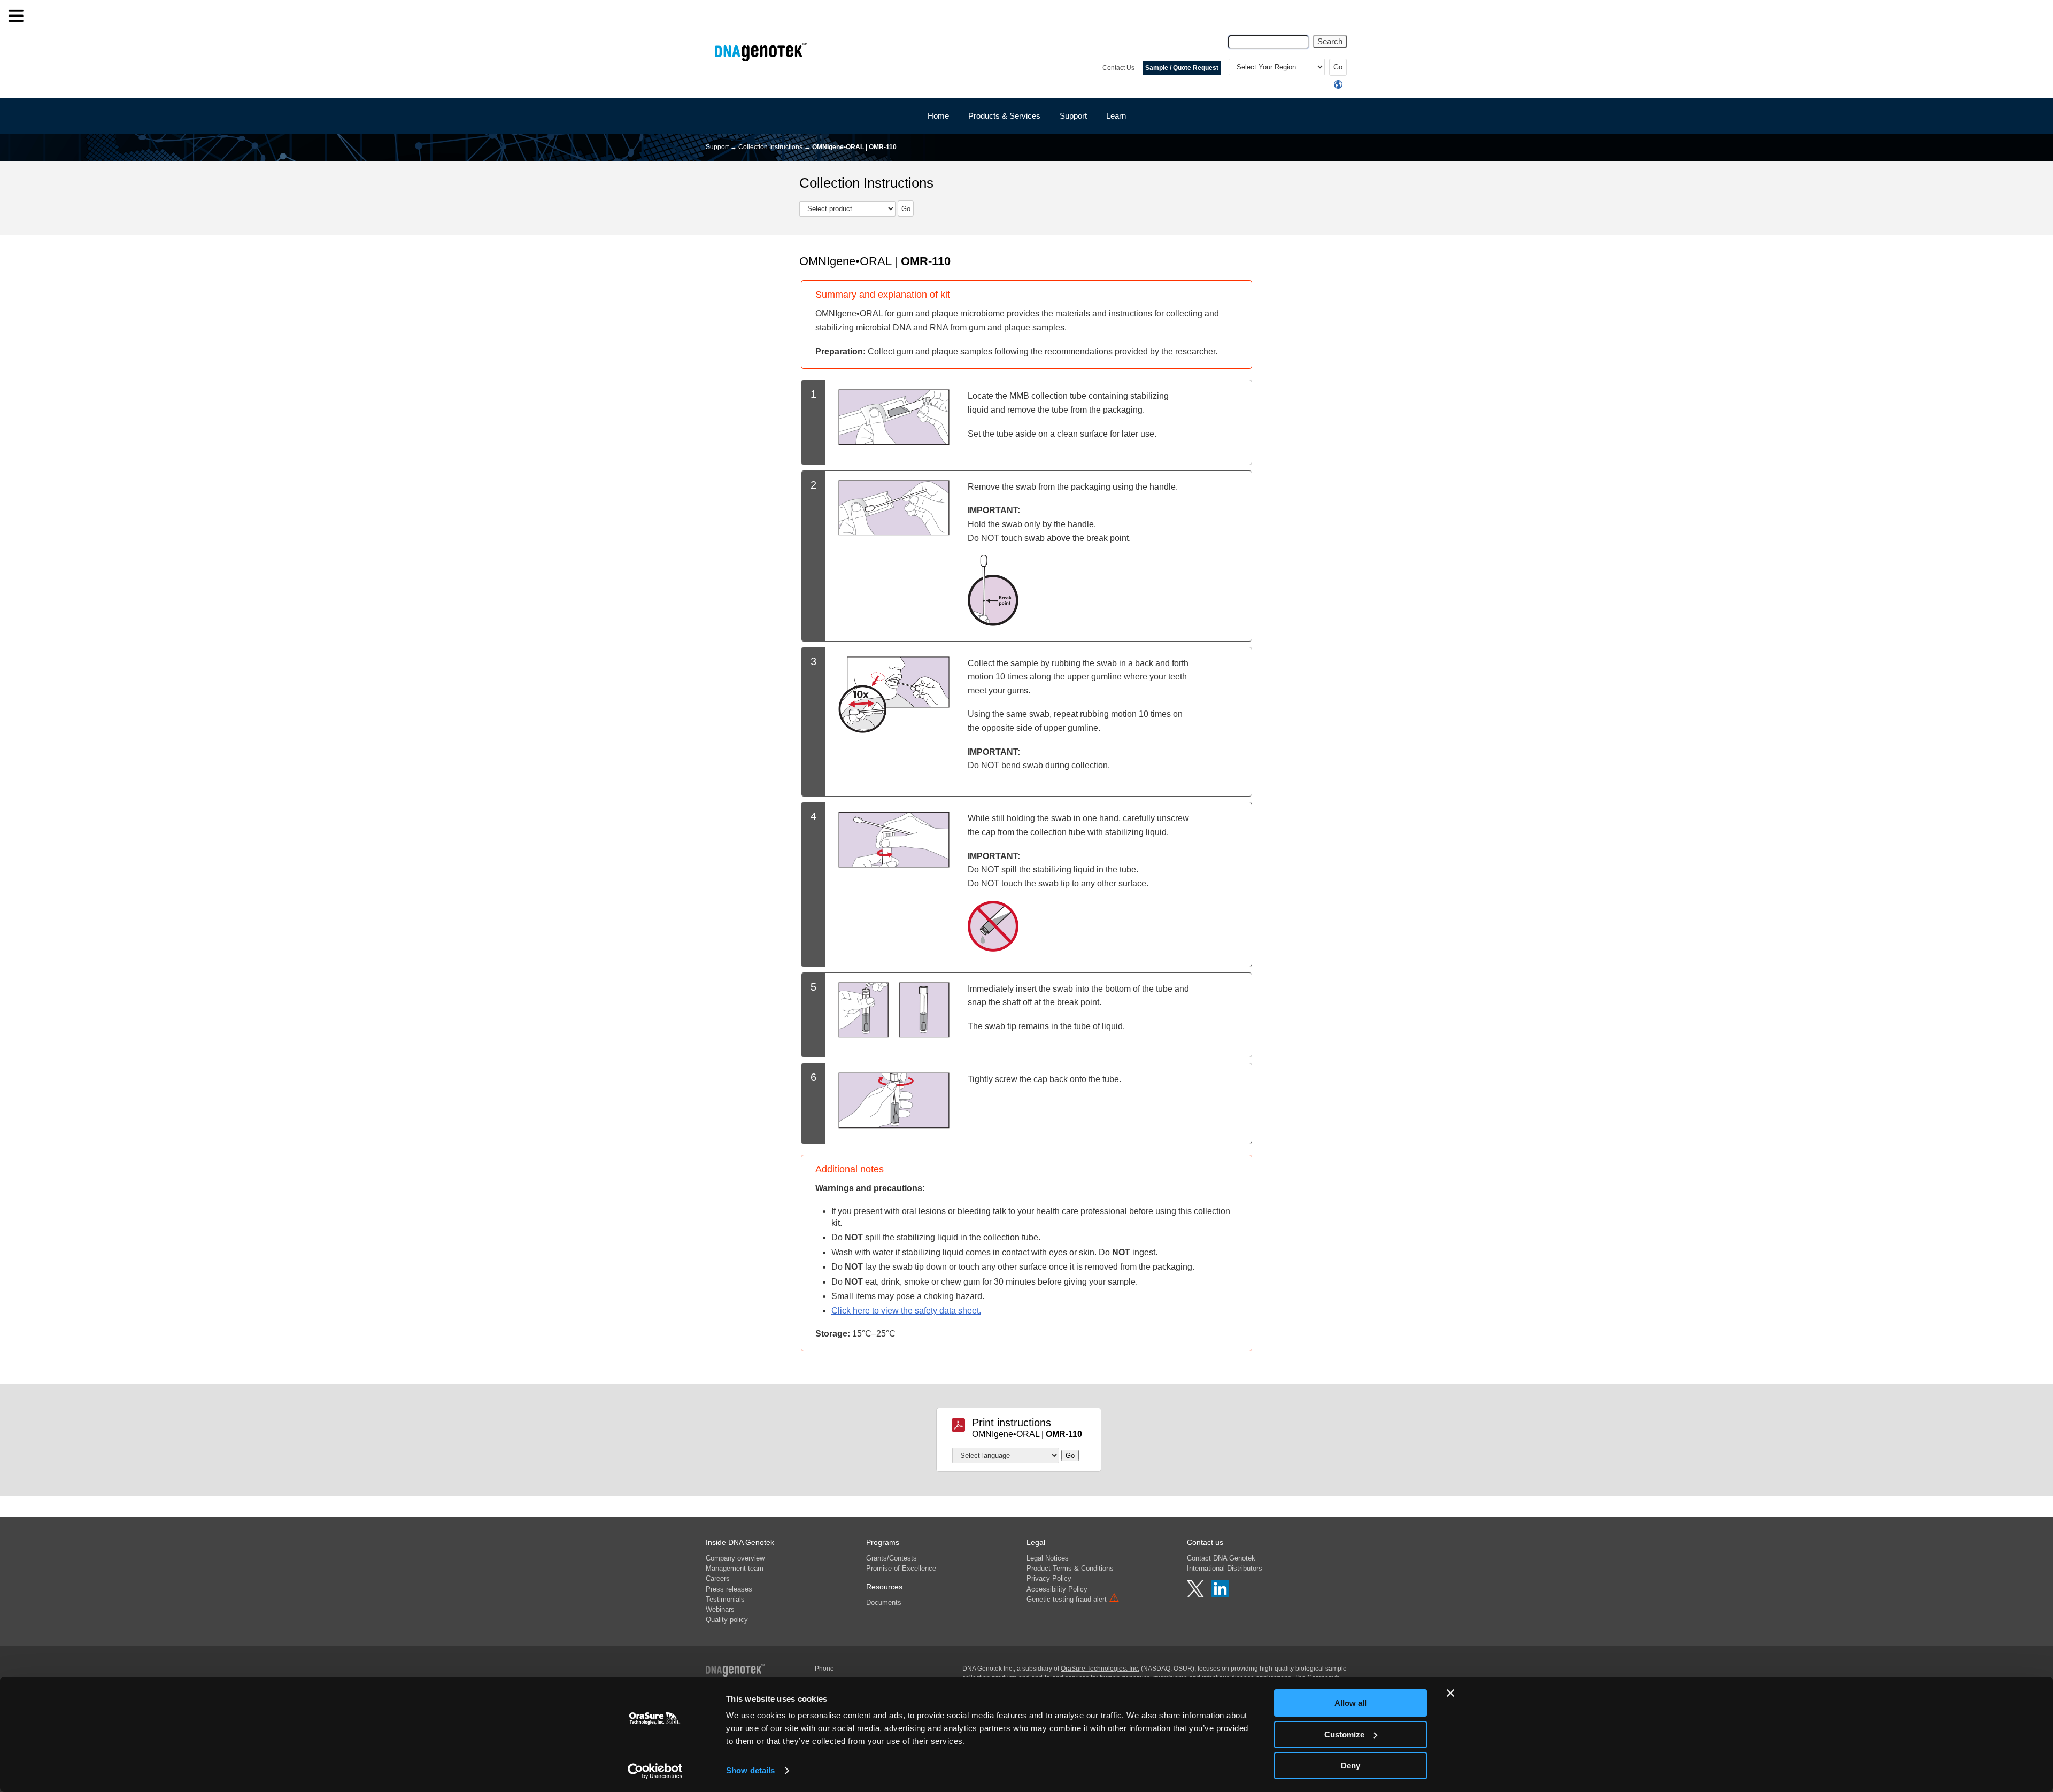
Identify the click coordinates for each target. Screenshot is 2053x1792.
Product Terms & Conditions (1070, 1568)
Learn (1116, 116)
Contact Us (1118, 68)
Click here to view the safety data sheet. (906, 1311)
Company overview (735, 1558)
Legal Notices (1048, 1558)
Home (938, 116)
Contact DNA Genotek (1221, 1558)
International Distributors (1225, 1568)
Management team (735, 1568)
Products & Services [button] (1004, 116)
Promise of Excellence (901, 1568)
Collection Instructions (770, 147)
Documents (884, 1602)
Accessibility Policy (1057, 1589)
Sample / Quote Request (1182, 68)
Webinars (720, 1609)
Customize (1344, 1735)
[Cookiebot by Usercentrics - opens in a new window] (655, 1771)
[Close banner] (1450, 1693)
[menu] (16, 16)
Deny (1350, 1766)
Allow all (1350, 1703)
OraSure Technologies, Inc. (1100, 1669)
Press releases (729, 1589)
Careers (718, 1578)
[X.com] (1197, 1595)
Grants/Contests (892, 1558)
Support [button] (1073, 116)
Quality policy (727, 1620)
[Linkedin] (1220, 1595)
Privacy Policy (1049, 1578)
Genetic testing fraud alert (1073, 1599)
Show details (750, 1770)
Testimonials (725, 1599)
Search (1330, 41)
